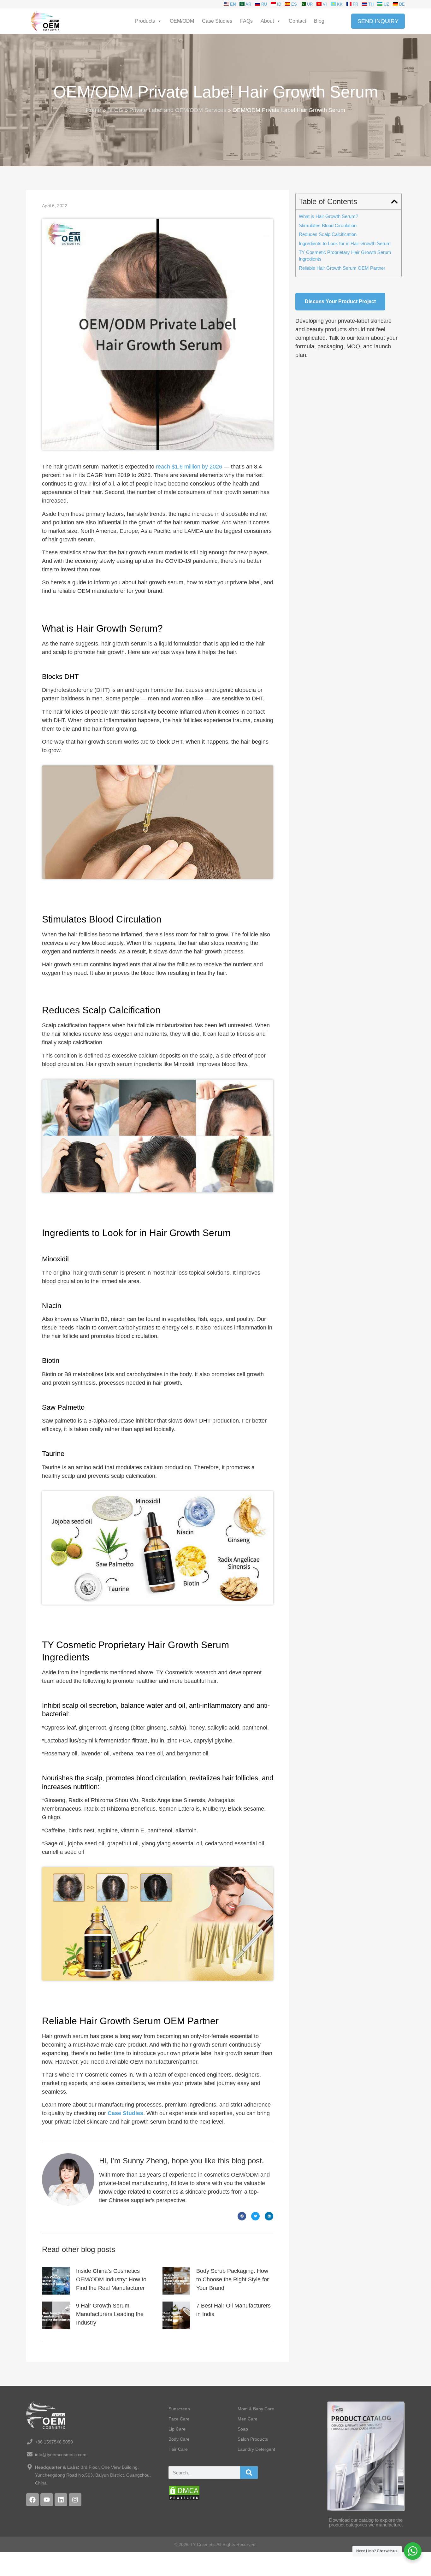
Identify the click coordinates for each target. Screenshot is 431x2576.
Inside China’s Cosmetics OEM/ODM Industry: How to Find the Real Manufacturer (111, 2279)
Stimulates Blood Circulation (328, 225)
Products (145, 21)
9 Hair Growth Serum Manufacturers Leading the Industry (110, 2314)
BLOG (115, 110)
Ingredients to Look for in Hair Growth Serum (345, 243)
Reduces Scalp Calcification (328, 234)
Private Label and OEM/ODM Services (178, 110)
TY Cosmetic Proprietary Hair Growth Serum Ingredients (345, 256)
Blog (319, 21)
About (267, 21)
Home (93, 110)
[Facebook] (32, 2500)
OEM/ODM (182, 21)
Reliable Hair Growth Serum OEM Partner (342, 268)
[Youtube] (47, 2500)
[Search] (249, 2473)
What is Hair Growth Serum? (328, 216)
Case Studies (217, 21)
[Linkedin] (61, 2500)
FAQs (246, 21)
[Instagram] (75, 2500)
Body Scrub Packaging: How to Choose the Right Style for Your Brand (233, 2279)
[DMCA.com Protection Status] (184, 2499)
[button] (242, 2216)
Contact (297, 21)
